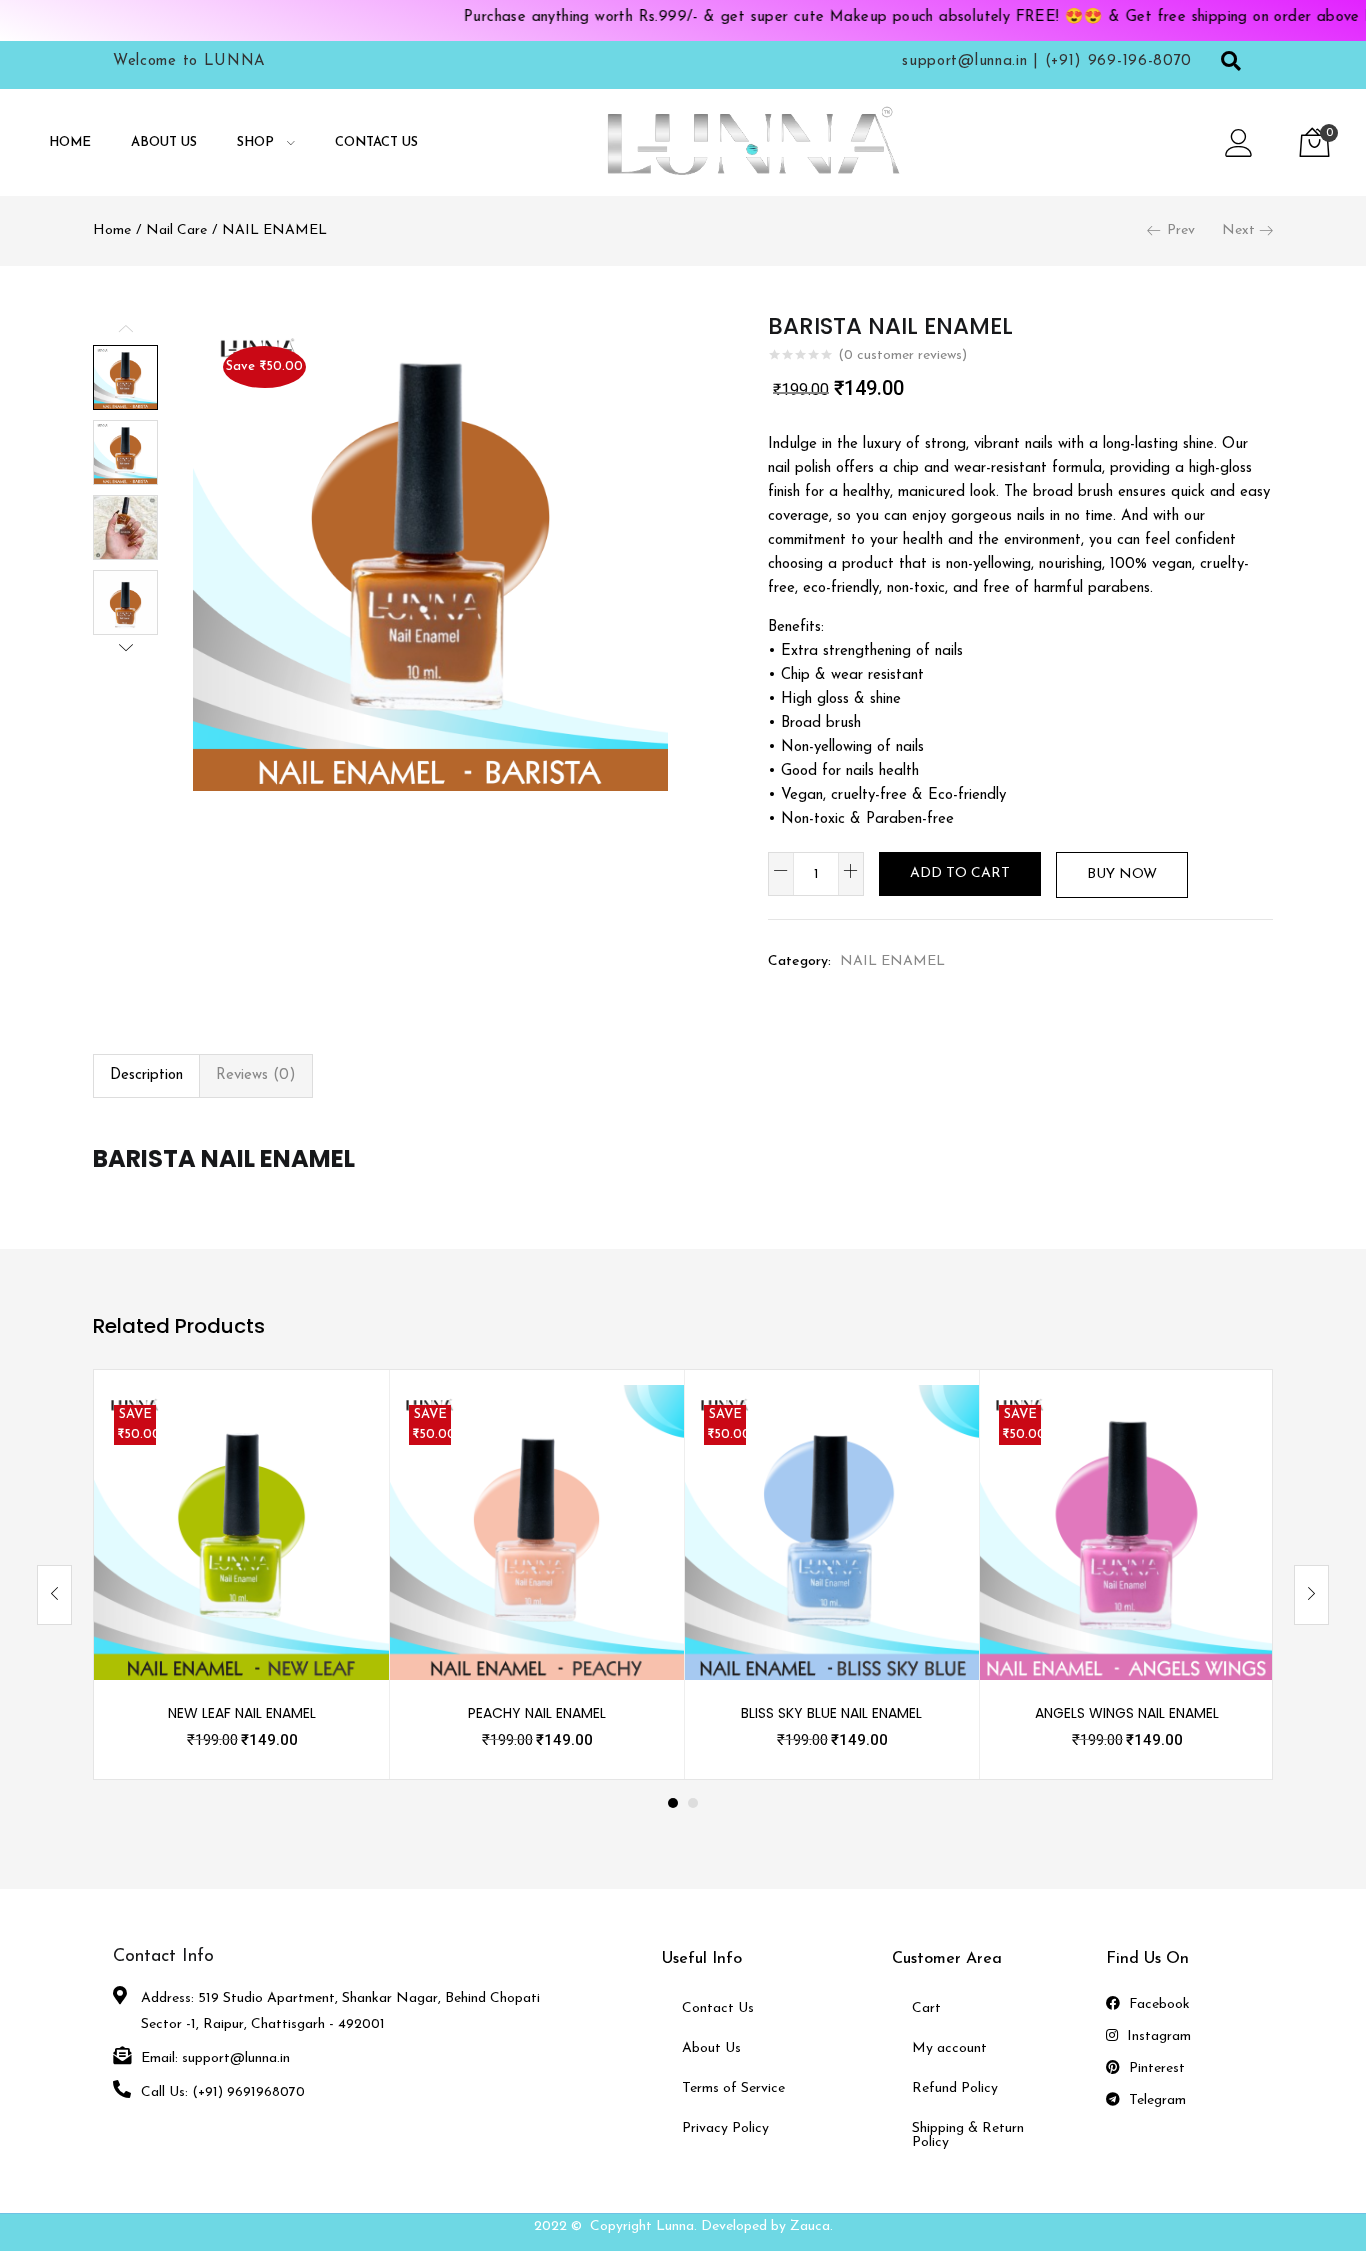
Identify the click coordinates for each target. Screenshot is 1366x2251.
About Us (711, 2048)
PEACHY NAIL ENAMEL (537, 1713)
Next (1238, 230)
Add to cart (960, 873)
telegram (1155, 2100)
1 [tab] (673, 1803)
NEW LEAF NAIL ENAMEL (242, 1713)
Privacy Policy (725, 2128)
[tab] (146, 1076)
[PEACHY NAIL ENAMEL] (536, 1531)
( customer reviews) (902, 356)
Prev (1181, 230)
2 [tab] (693, 1803)
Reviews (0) (256, 1075)
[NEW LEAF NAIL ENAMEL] (241, 1531)
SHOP (257, 142)
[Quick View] (350, 1424)
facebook (1157, 2004)
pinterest (1155, 2068)
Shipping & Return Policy (968, 2135)
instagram (1157, 2036)
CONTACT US (376, 142)
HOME (70, 142)
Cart (926, 2008)
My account (949, 2048)
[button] (1314, 143)
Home (112, 230)
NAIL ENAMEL (274, 230)
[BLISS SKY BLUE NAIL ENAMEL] (831, 1531)
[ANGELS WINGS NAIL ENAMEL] (1126, 1531)
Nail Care (176, 230)
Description (146, 1075)
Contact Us (718, 2008)
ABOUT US (164, 142)
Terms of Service (733, 2088)
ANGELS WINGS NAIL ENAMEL (1127, 1713)
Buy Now (1122, 874)
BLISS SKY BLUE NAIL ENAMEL (831, 1713)
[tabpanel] (241, 1574)
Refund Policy (955, 2088)
